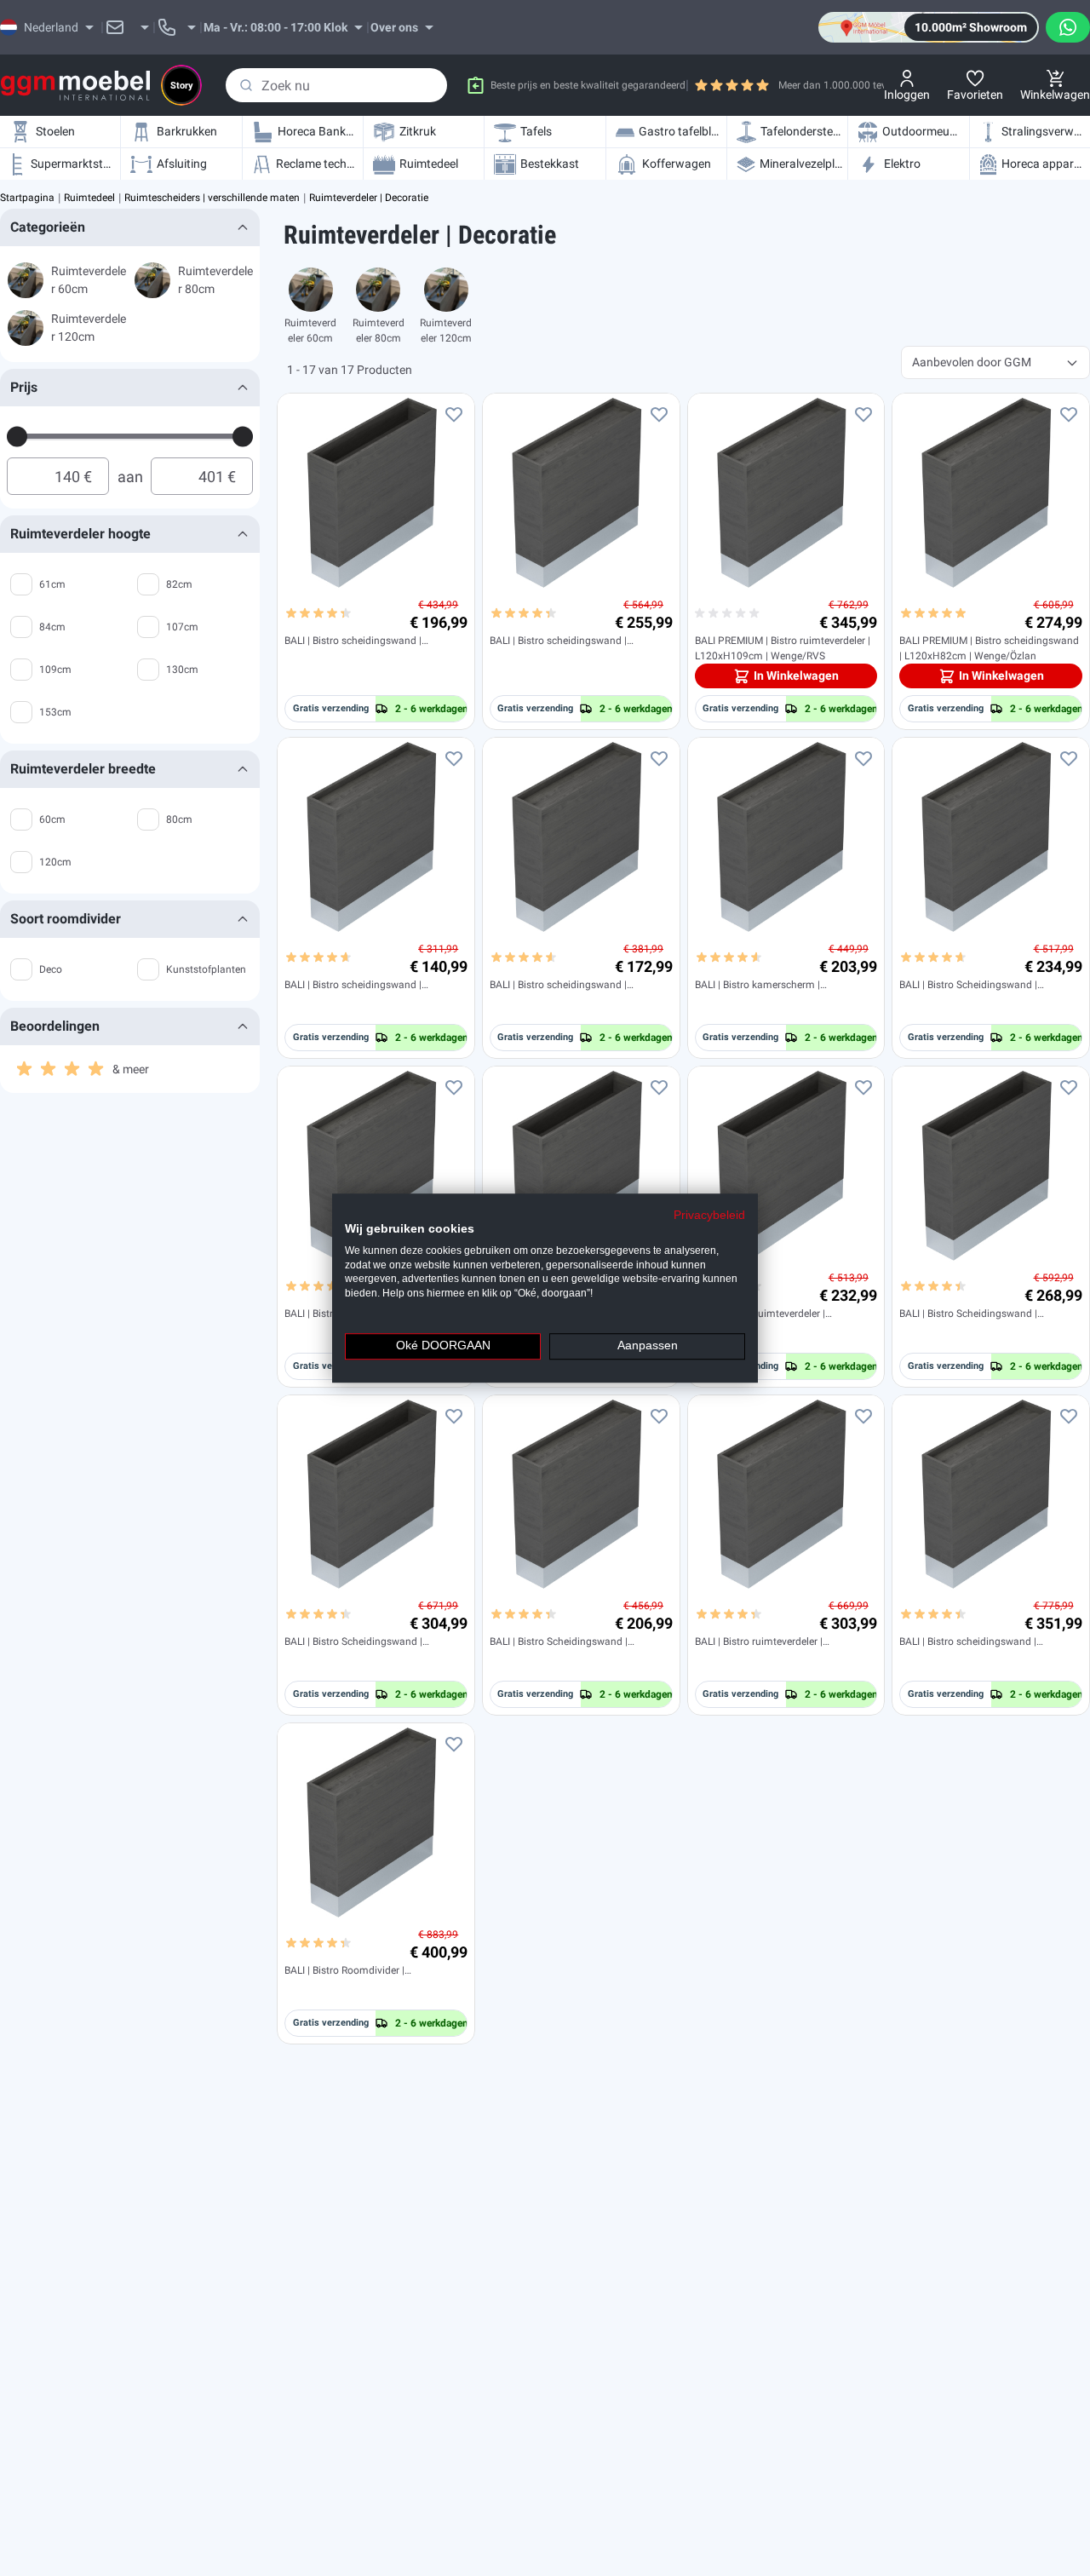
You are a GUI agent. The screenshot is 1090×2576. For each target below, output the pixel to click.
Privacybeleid (709, 1215)
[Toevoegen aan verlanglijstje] (454, 414)
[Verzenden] (246, 85)
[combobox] (336, 85)
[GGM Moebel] (75, 86)
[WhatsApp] (1068, 27)
